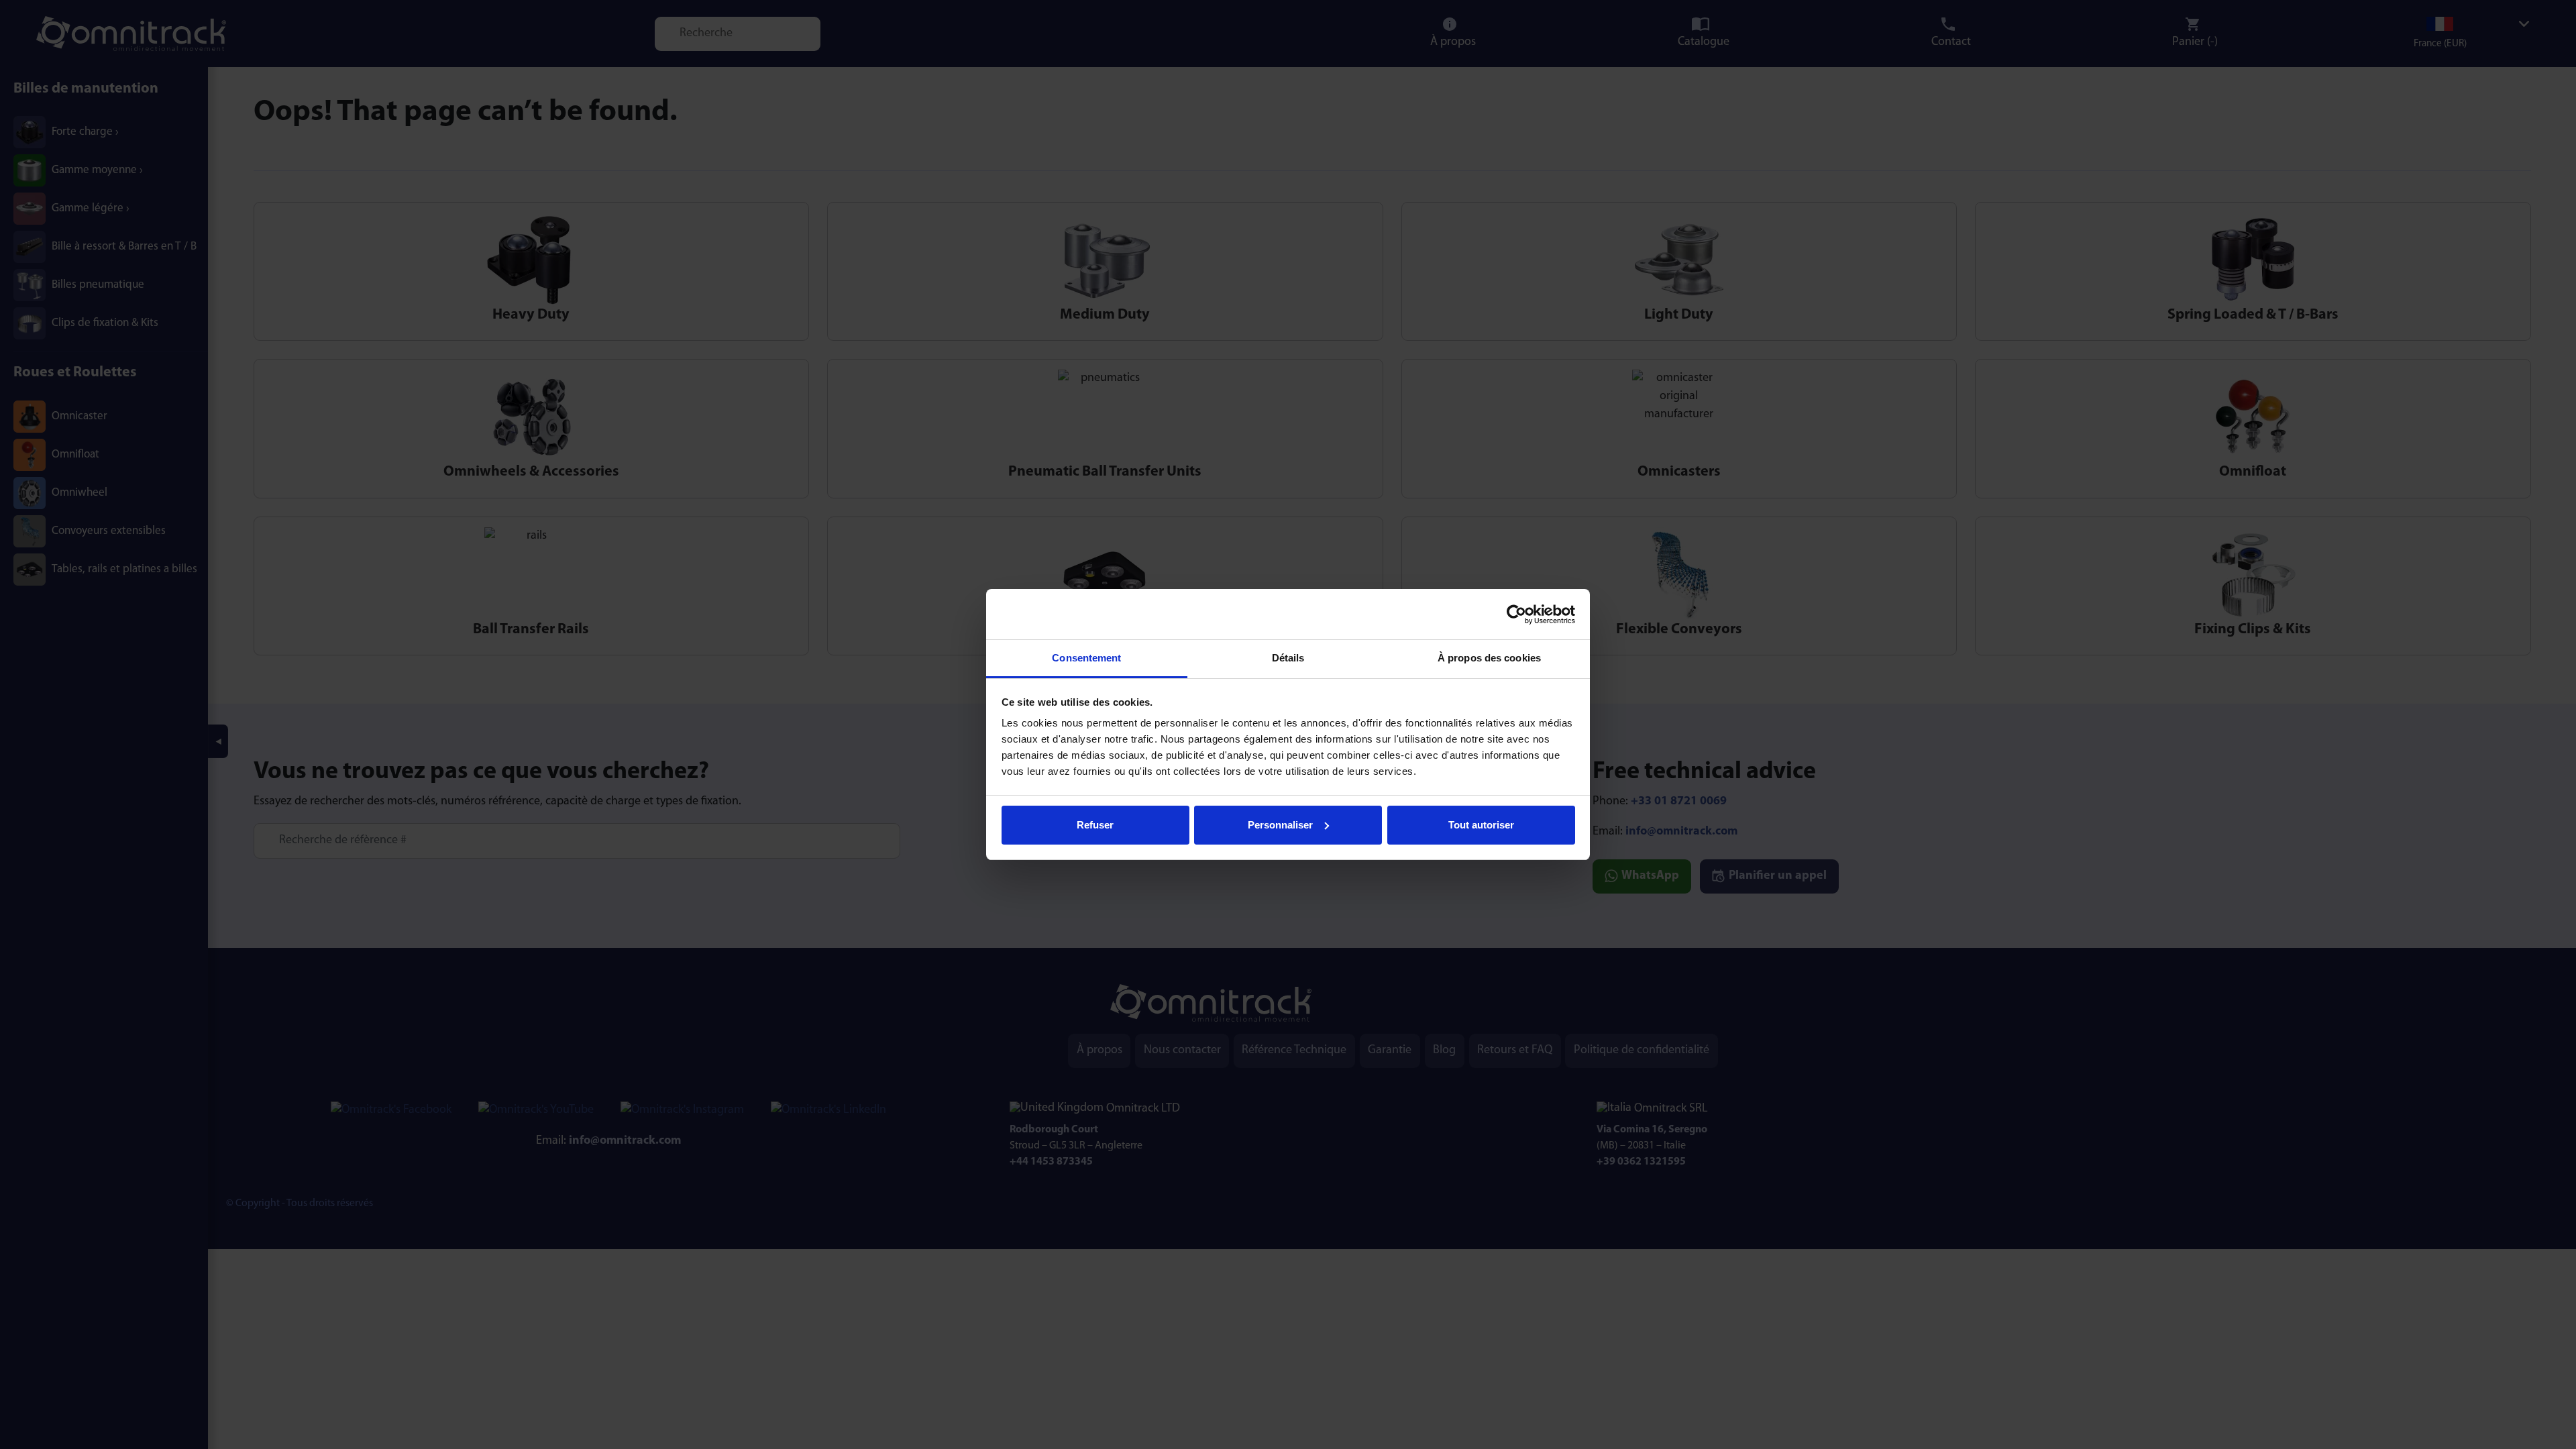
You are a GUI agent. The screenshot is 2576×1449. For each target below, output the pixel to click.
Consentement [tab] (1086, 658)
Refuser (1095, 825)
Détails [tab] (1288, 658)
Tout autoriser (1481, 825)
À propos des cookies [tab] (1489, 658)
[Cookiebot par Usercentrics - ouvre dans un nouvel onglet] (1516, 614)
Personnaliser (1280, 825)
